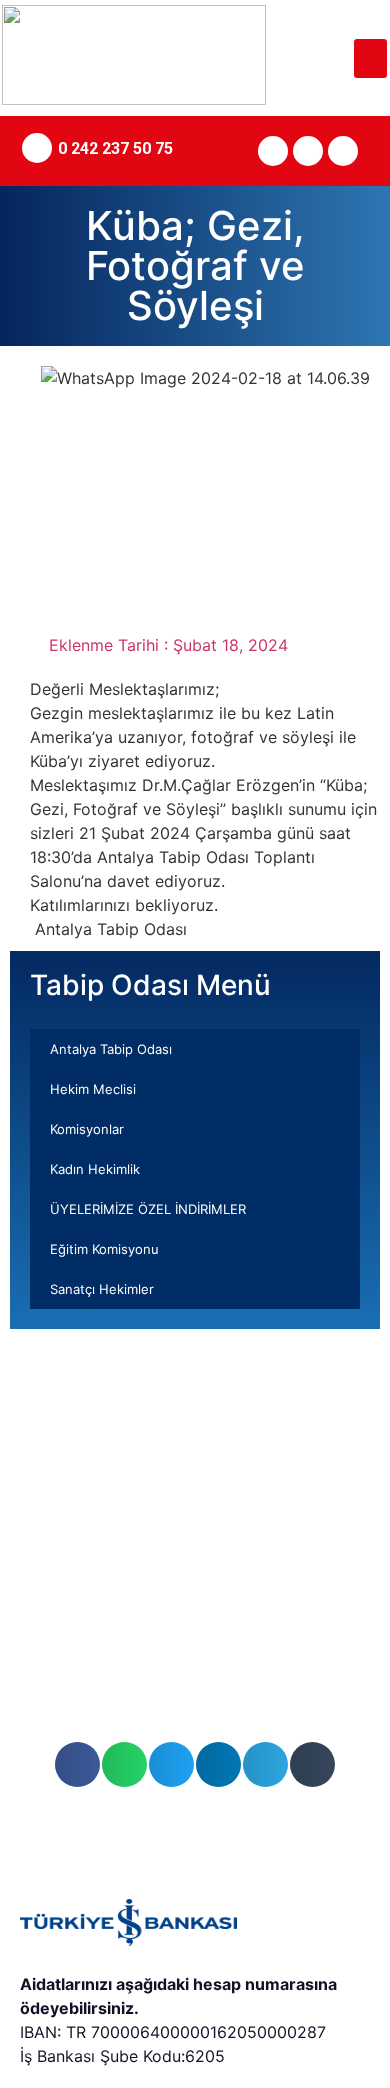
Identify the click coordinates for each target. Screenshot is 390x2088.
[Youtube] (343, 151)
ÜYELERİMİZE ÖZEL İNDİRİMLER (148, 1209)
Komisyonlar (87, 1129)
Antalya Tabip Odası (111, 1049)
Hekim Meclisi (93, 1089)
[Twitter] (273, 151)
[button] (370, 58)
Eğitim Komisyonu (104, 1249)
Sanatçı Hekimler (102, 1289)
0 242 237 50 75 (115, 148)
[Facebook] (308, 151)
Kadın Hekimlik (95, 1169)
